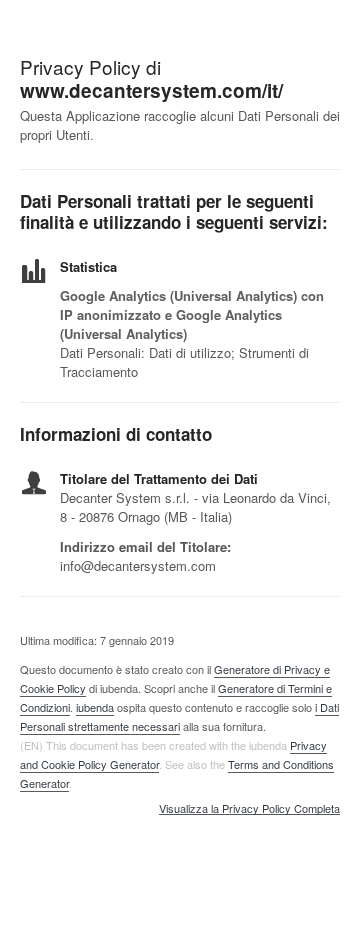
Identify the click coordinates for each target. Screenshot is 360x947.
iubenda (95, 707)
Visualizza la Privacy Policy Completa (249, 809)
